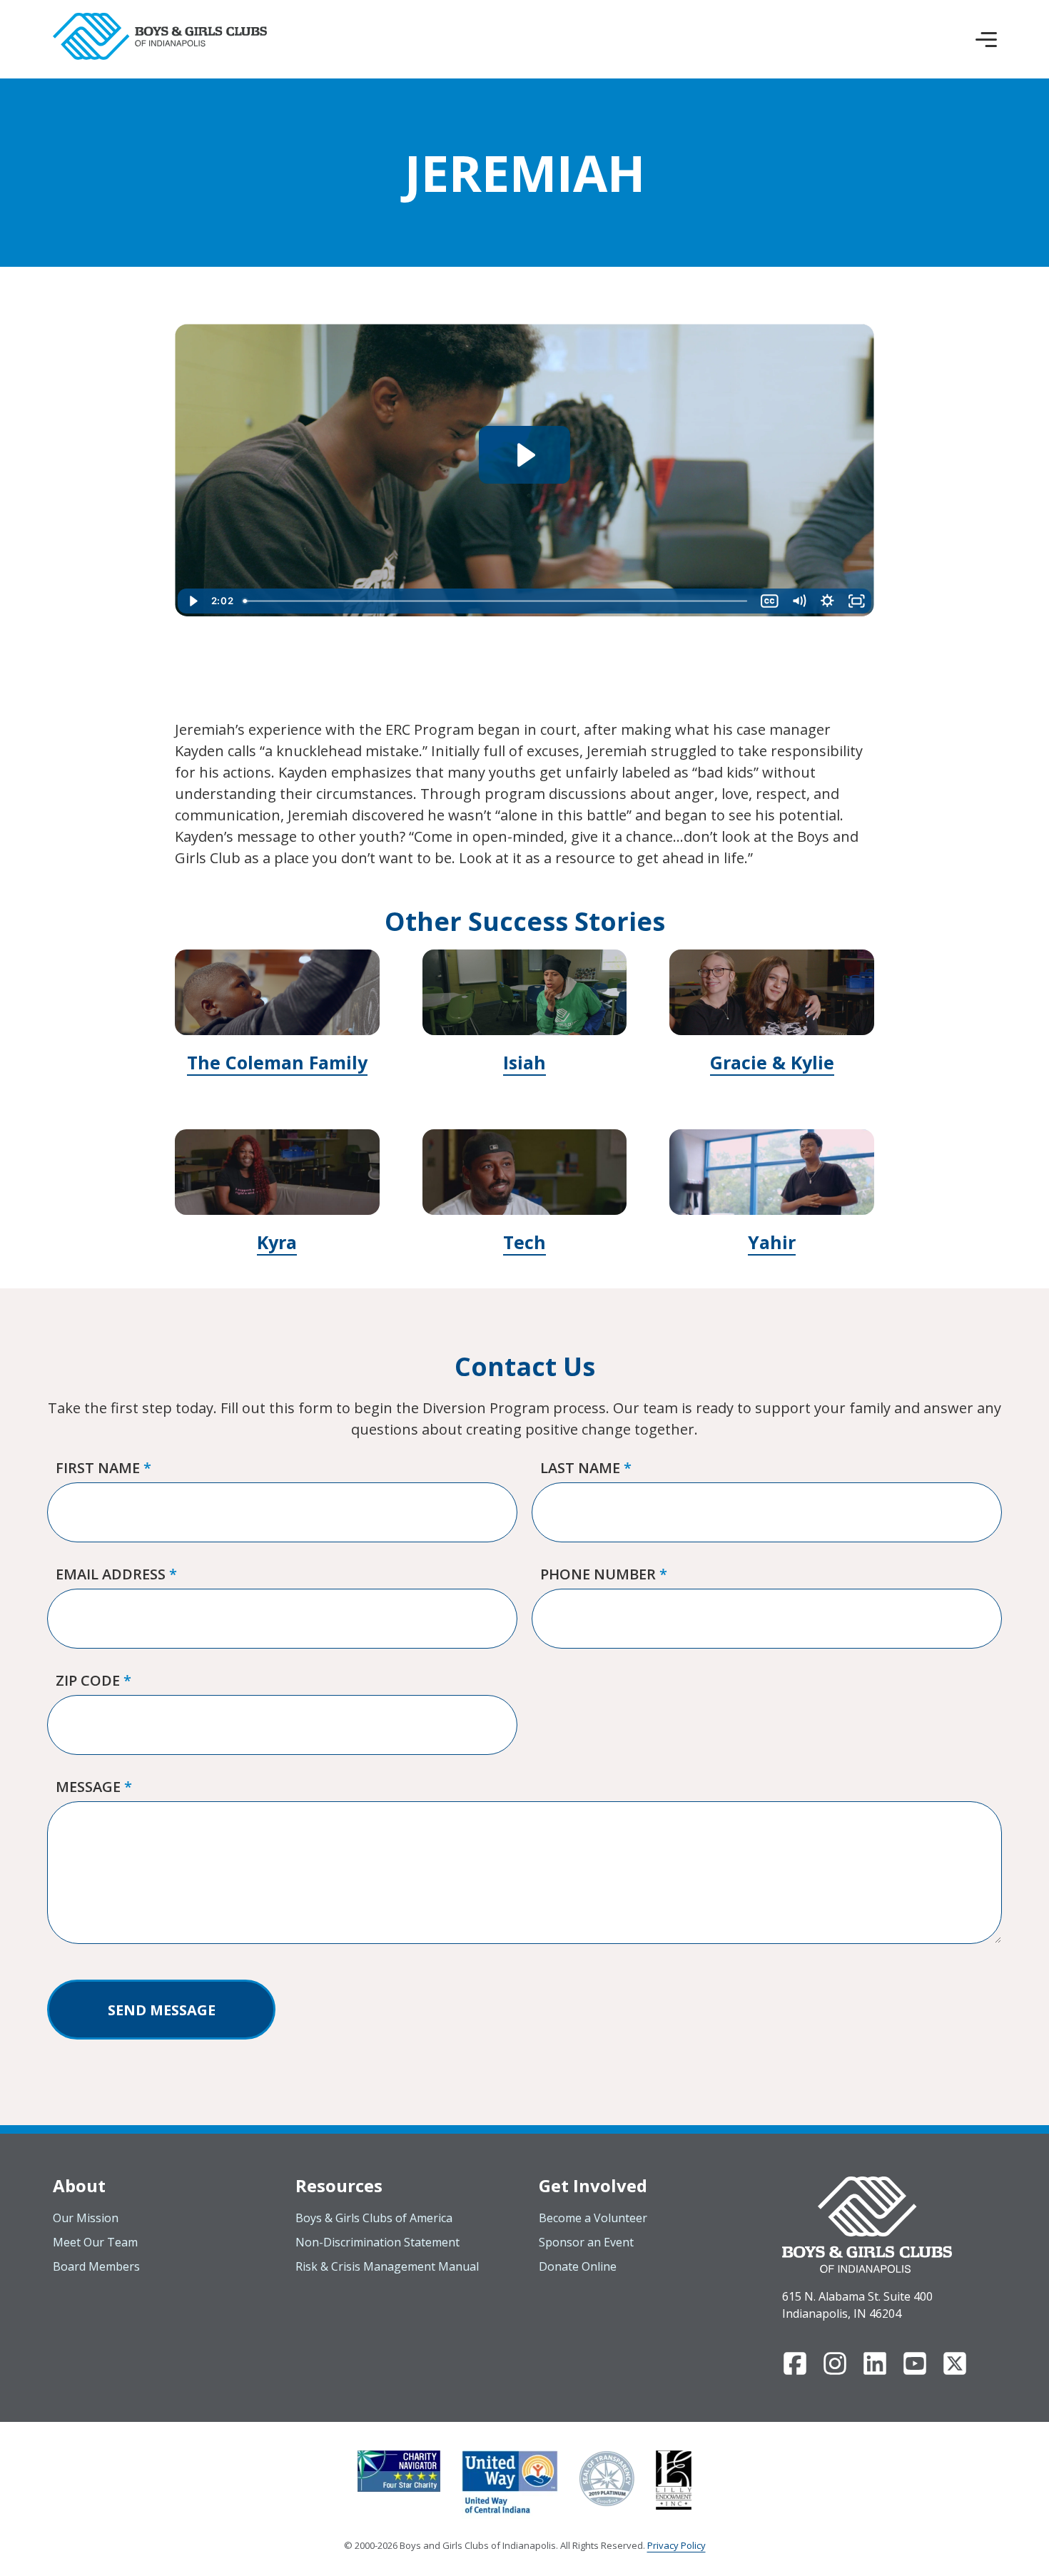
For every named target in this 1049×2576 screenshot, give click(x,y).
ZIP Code (93, 1680)
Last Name (586, 1468)
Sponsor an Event (586, 2242)
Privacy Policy (676, 2545)
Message (94, 1787)
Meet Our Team (95, 2242)
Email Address (116, 1574)
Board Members (96, 2266)
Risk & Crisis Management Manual (387, 2266)
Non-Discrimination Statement (377, 2242)
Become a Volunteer (593, 2218)
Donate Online (578, 2266)
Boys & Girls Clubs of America (374, 2218)
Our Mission (86, 2218)
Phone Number (604, 1574)
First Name (103, 1468)
